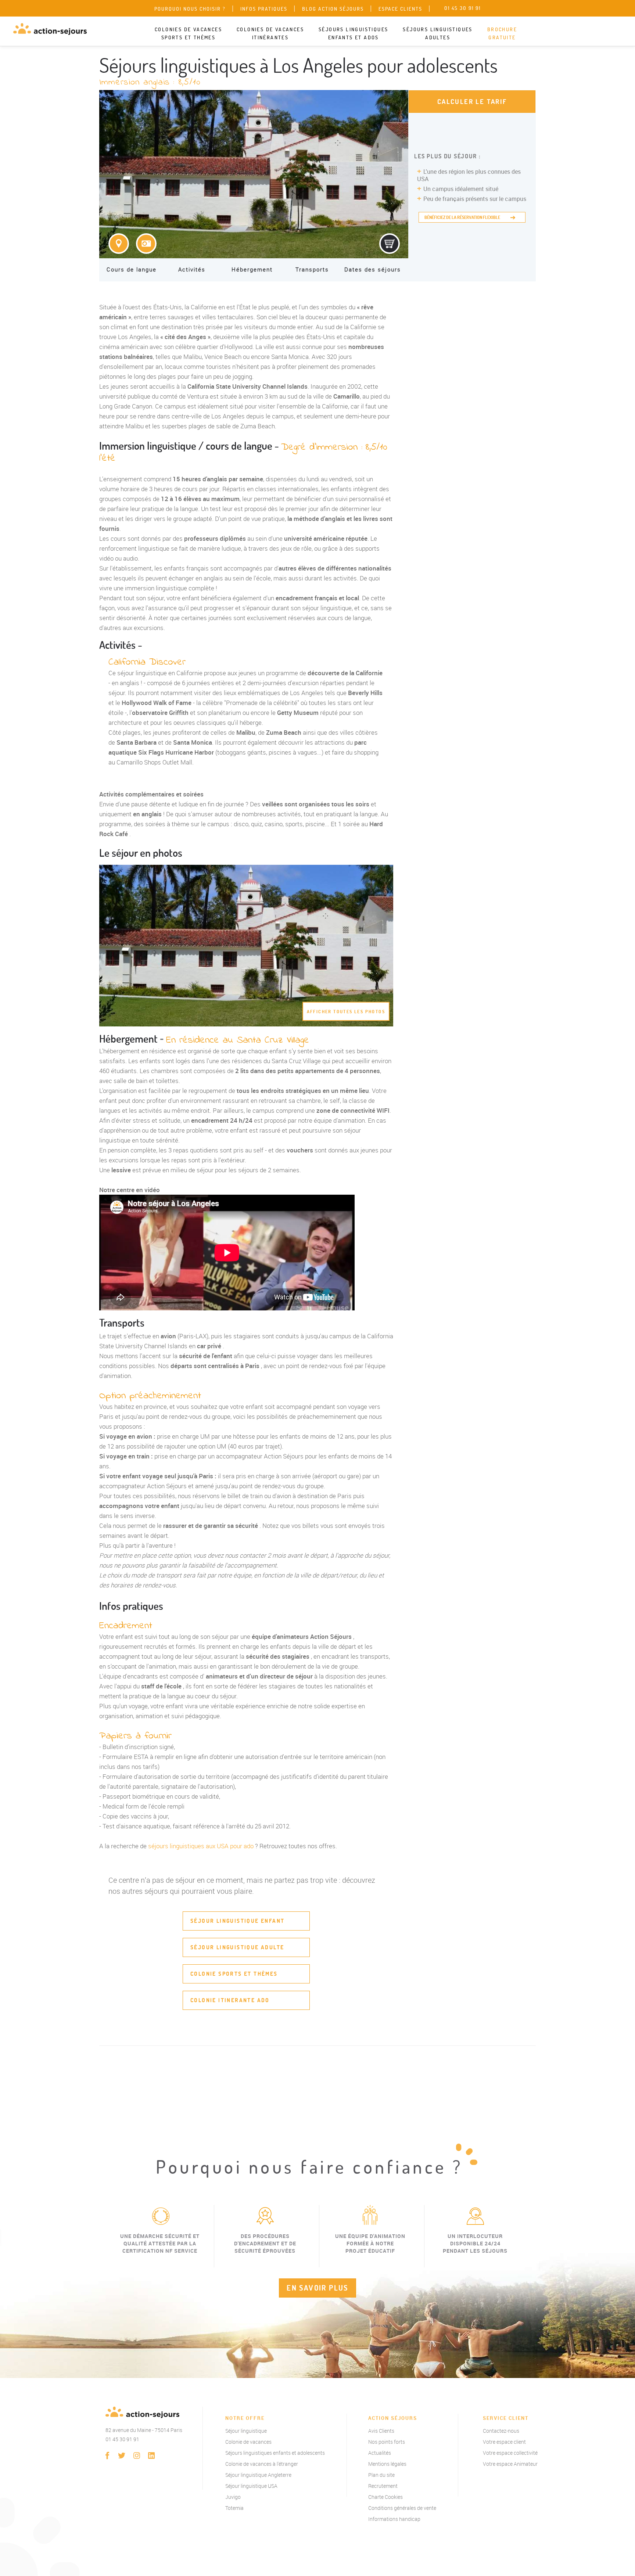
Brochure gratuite (502, 33)
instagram (137, 2456)
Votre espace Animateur (510, 2464)
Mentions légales (387, 2464)
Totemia (234, 2508)
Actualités (380, 2453)
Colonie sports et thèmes (234, 1974)
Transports (312, 269)
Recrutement (383, 2486)
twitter (122, 2456)
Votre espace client (504, 2442)
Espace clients (400, 9)
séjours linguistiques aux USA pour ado (201, 1846)
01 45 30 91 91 (122, 2439)
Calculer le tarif (472, 102)
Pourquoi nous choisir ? (190, 9)
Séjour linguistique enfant (237, 1921)
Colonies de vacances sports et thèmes (188, 33)
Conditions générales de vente (402, 2508)
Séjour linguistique (246, 2431)
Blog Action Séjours (333, 9)
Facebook (107, 2456)
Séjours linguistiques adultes (437, 33)
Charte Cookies (385, 2497)
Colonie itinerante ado (230, 2000)
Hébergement (252, 269)
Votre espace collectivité (510, 2453)
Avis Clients (381, 2431)
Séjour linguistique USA (251, 2486)
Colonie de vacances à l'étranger (262, 2464)
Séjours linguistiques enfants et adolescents (275, 2453)
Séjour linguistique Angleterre (258, 2475)
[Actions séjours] (50, 29)
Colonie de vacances (248, 2442)
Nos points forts (387, 2442)
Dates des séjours (373, 269)
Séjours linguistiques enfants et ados (353, 33)
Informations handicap (394, 2519)
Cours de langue (132, 269)
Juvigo (233, 2497)
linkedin (151, 2456)
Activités (192, 269)
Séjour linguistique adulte (237, 1947)
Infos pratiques (264, 9)
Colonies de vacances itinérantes (270, 33)
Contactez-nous (501, 2431)
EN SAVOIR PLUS (317, 2288)
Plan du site (381, 2475)
